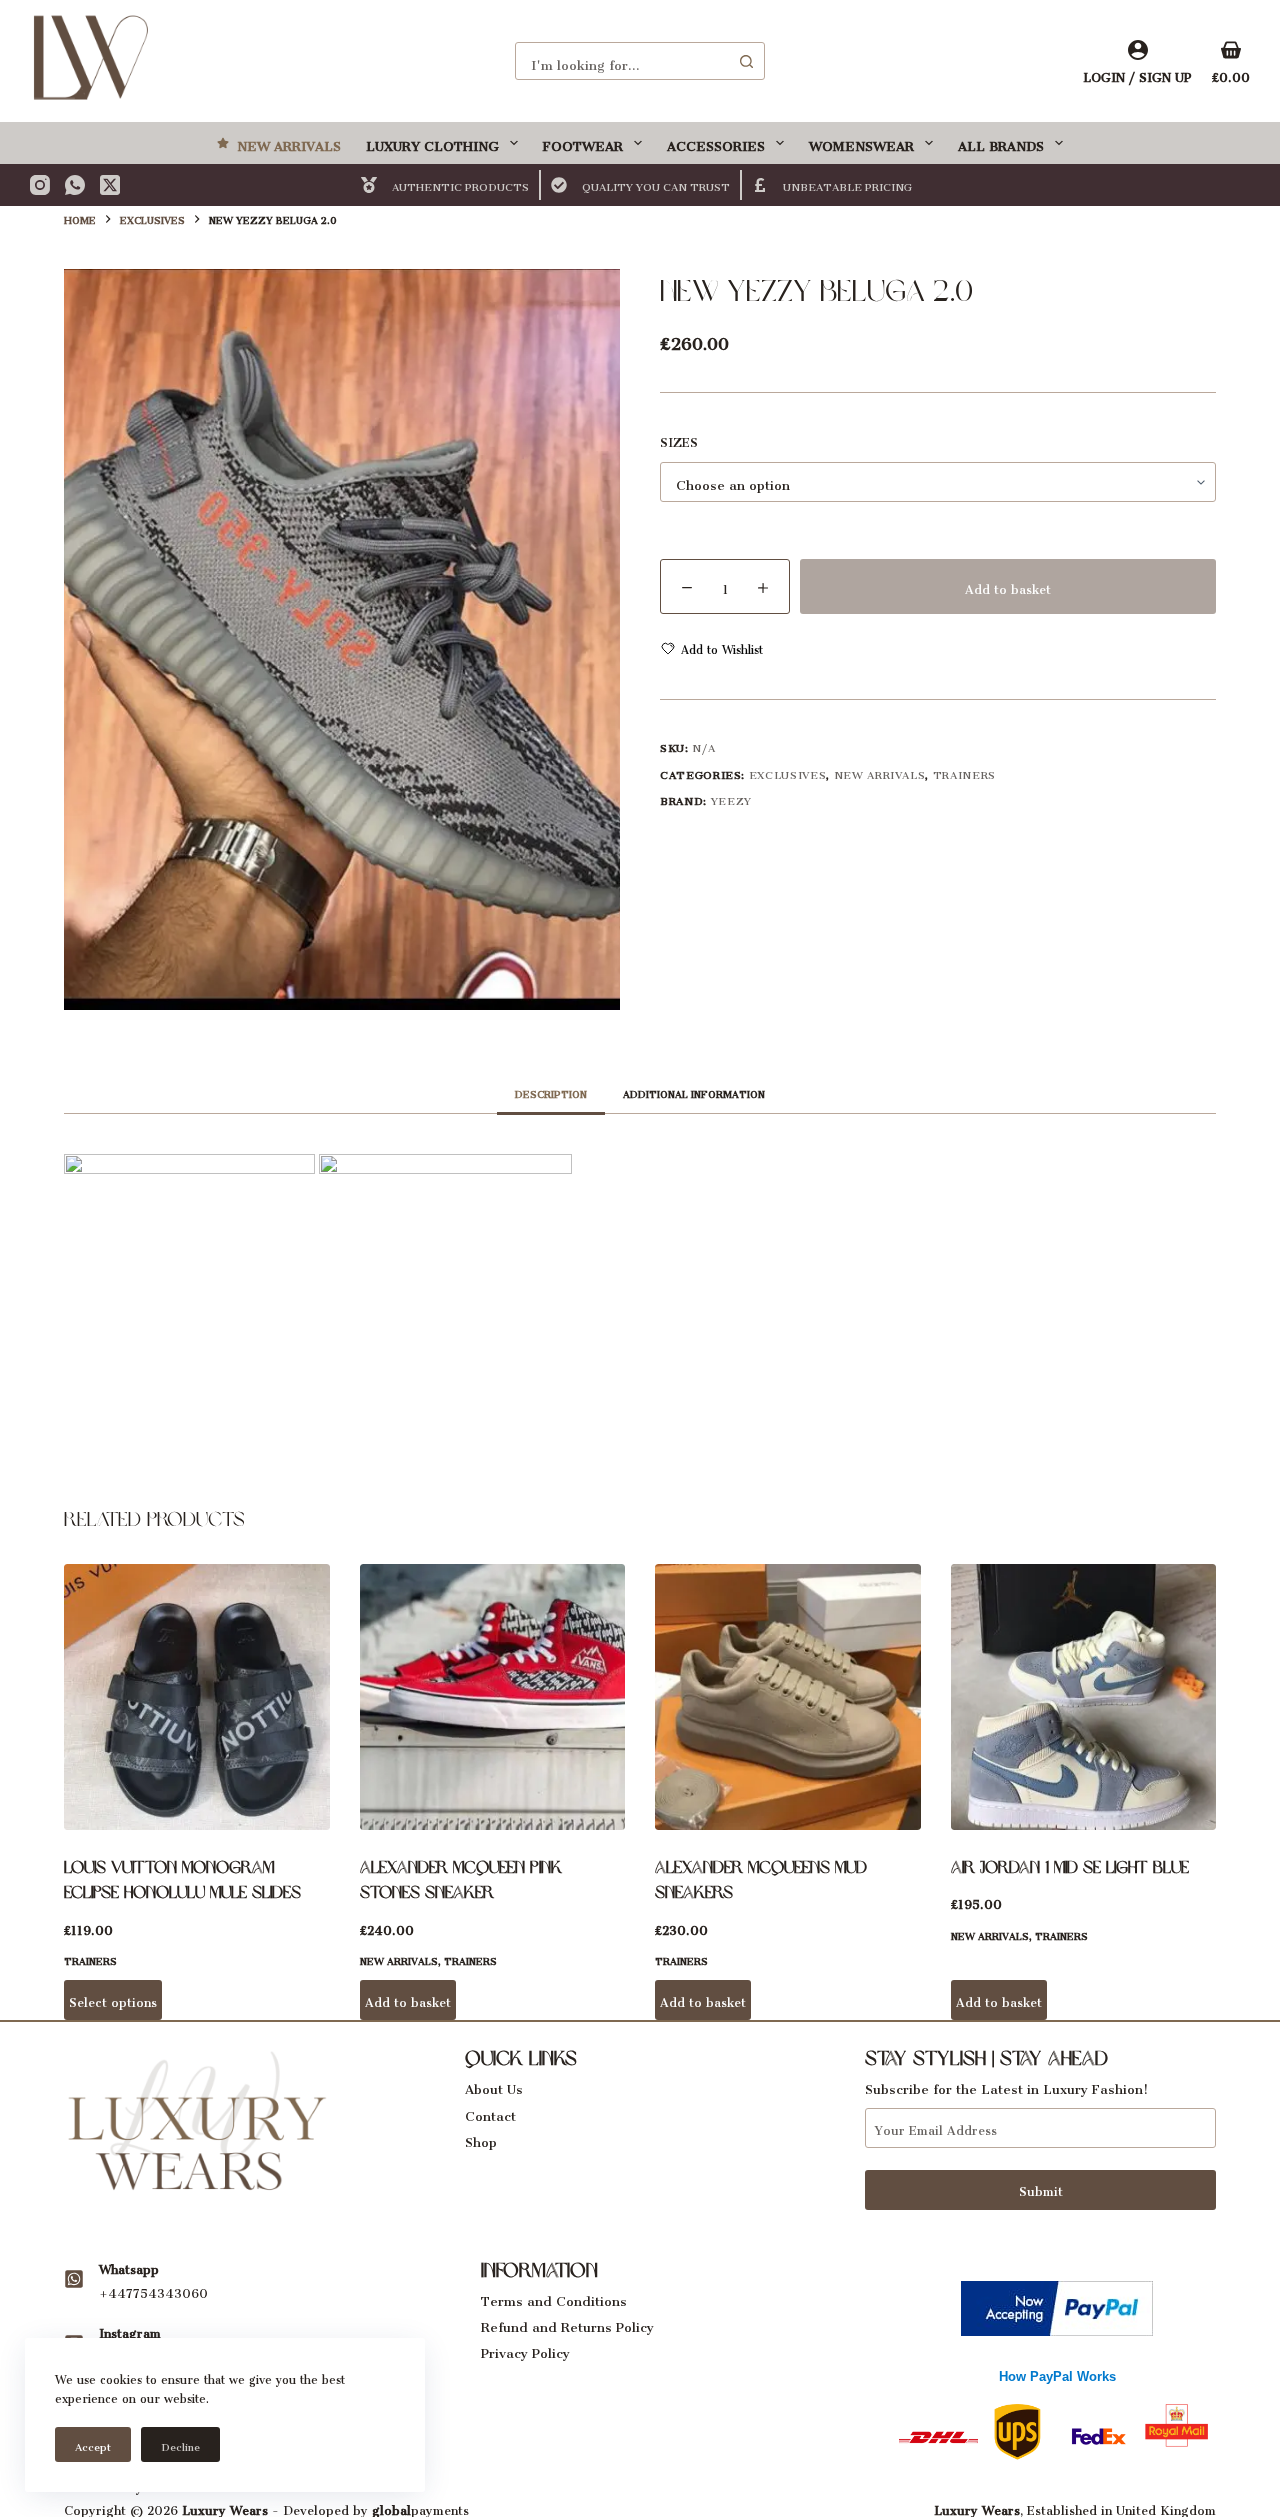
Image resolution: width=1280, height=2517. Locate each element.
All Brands (1001, 142)
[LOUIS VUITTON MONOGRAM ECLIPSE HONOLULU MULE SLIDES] (197, 1697)
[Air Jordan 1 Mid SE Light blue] (1084, 1697)
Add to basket (1008, 586)
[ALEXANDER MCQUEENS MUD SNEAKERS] (788, 1697)
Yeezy (731, 798)
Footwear (583, 142)
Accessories (716, 142)
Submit (1041, 2188)
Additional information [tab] (694, 1092)
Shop (481, 2138)
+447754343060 (153, 2290)
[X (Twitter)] (110, 185)
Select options (113, 1999)
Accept (93, 2444)
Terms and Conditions (554, 2297)
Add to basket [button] (408, 1999)
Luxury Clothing (432, 142)
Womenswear (861, 142)
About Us (494, 2085)
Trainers (964, 772)
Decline (180, 2444)
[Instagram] (40, 185)
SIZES (679, 440)
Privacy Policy (525, 2349)
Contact (490, 2112)
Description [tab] (551, 1092)
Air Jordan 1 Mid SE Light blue (1070, 1867)
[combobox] (622, 61)
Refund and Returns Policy (567, 2323)
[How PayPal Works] (1057, 2302)
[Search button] (746, 61)
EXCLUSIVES (788, 772)
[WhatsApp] (75, 185)
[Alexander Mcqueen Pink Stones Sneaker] (493, 1697)
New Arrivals (289, 142)
